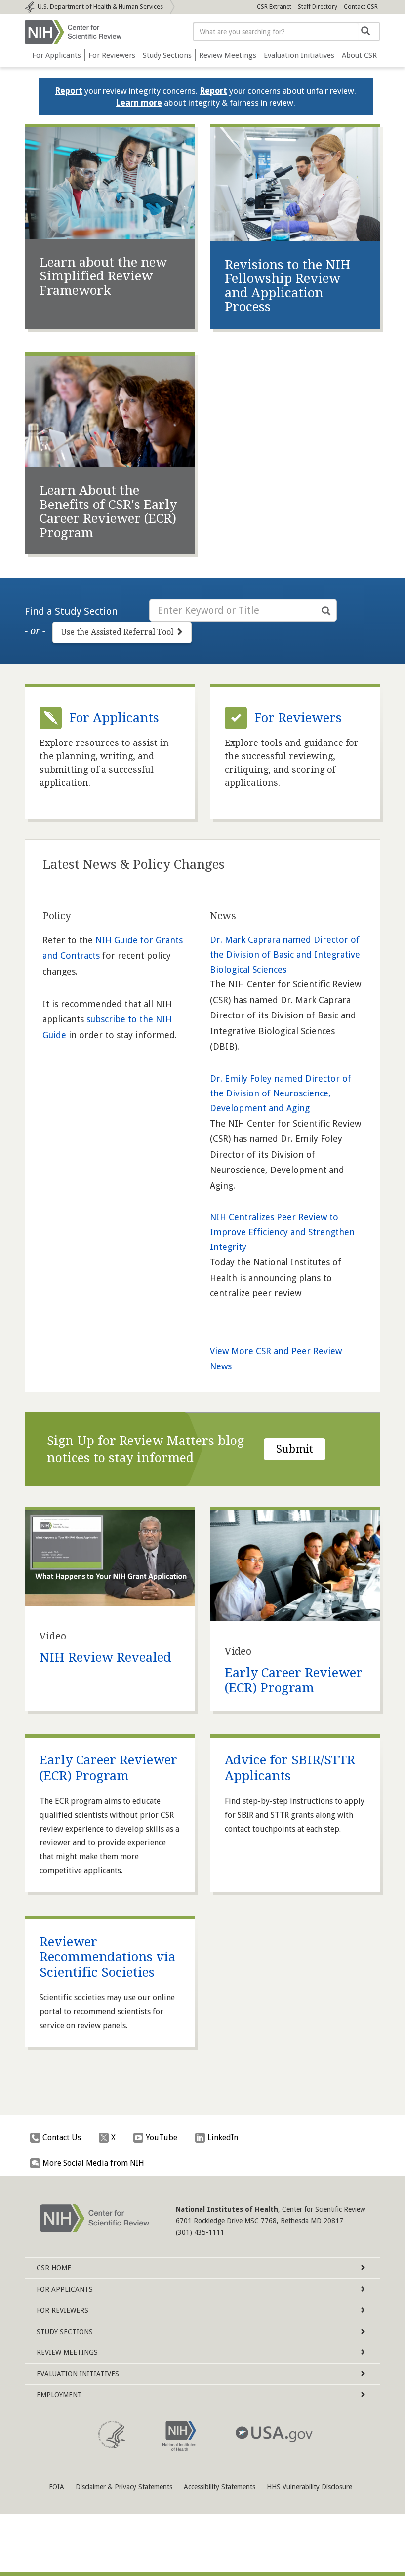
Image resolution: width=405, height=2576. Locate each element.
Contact (361, 7)
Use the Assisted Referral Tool (118, 632)
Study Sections (167, 55)
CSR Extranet (274, 7)
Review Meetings (228, 55)
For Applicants (57, 55)
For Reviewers (112, 55)
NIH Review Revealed (105, 1657)
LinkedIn (223, 2137)
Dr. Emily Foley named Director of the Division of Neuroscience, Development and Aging (281, 1093)
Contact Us (62, 2137)
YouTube (162, 2137)
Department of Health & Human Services (100, 7)
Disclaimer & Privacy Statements (124, 2487)
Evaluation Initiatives (299, 55)
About (359, 55)
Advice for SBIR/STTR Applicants (290, 1768)
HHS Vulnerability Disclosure (309, 2487)
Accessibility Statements (220, 2487)
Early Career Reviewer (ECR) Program (294, 1680)
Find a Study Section (71, 611)
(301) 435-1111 (200, 2232)
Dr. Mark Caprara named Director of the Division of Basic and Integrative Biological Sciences (285, 955)
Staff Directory (318, 7)
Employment (59, 2395)
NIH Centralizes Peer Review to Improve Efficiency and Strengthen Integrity (282, 1232)
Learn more (139, 103)
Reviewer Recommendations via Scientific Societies (107, 1957)
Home (54, 2268)
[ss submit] (326, 611)
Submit (295, 1449)
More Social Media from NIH (93, 2163)
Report (69, 91)
